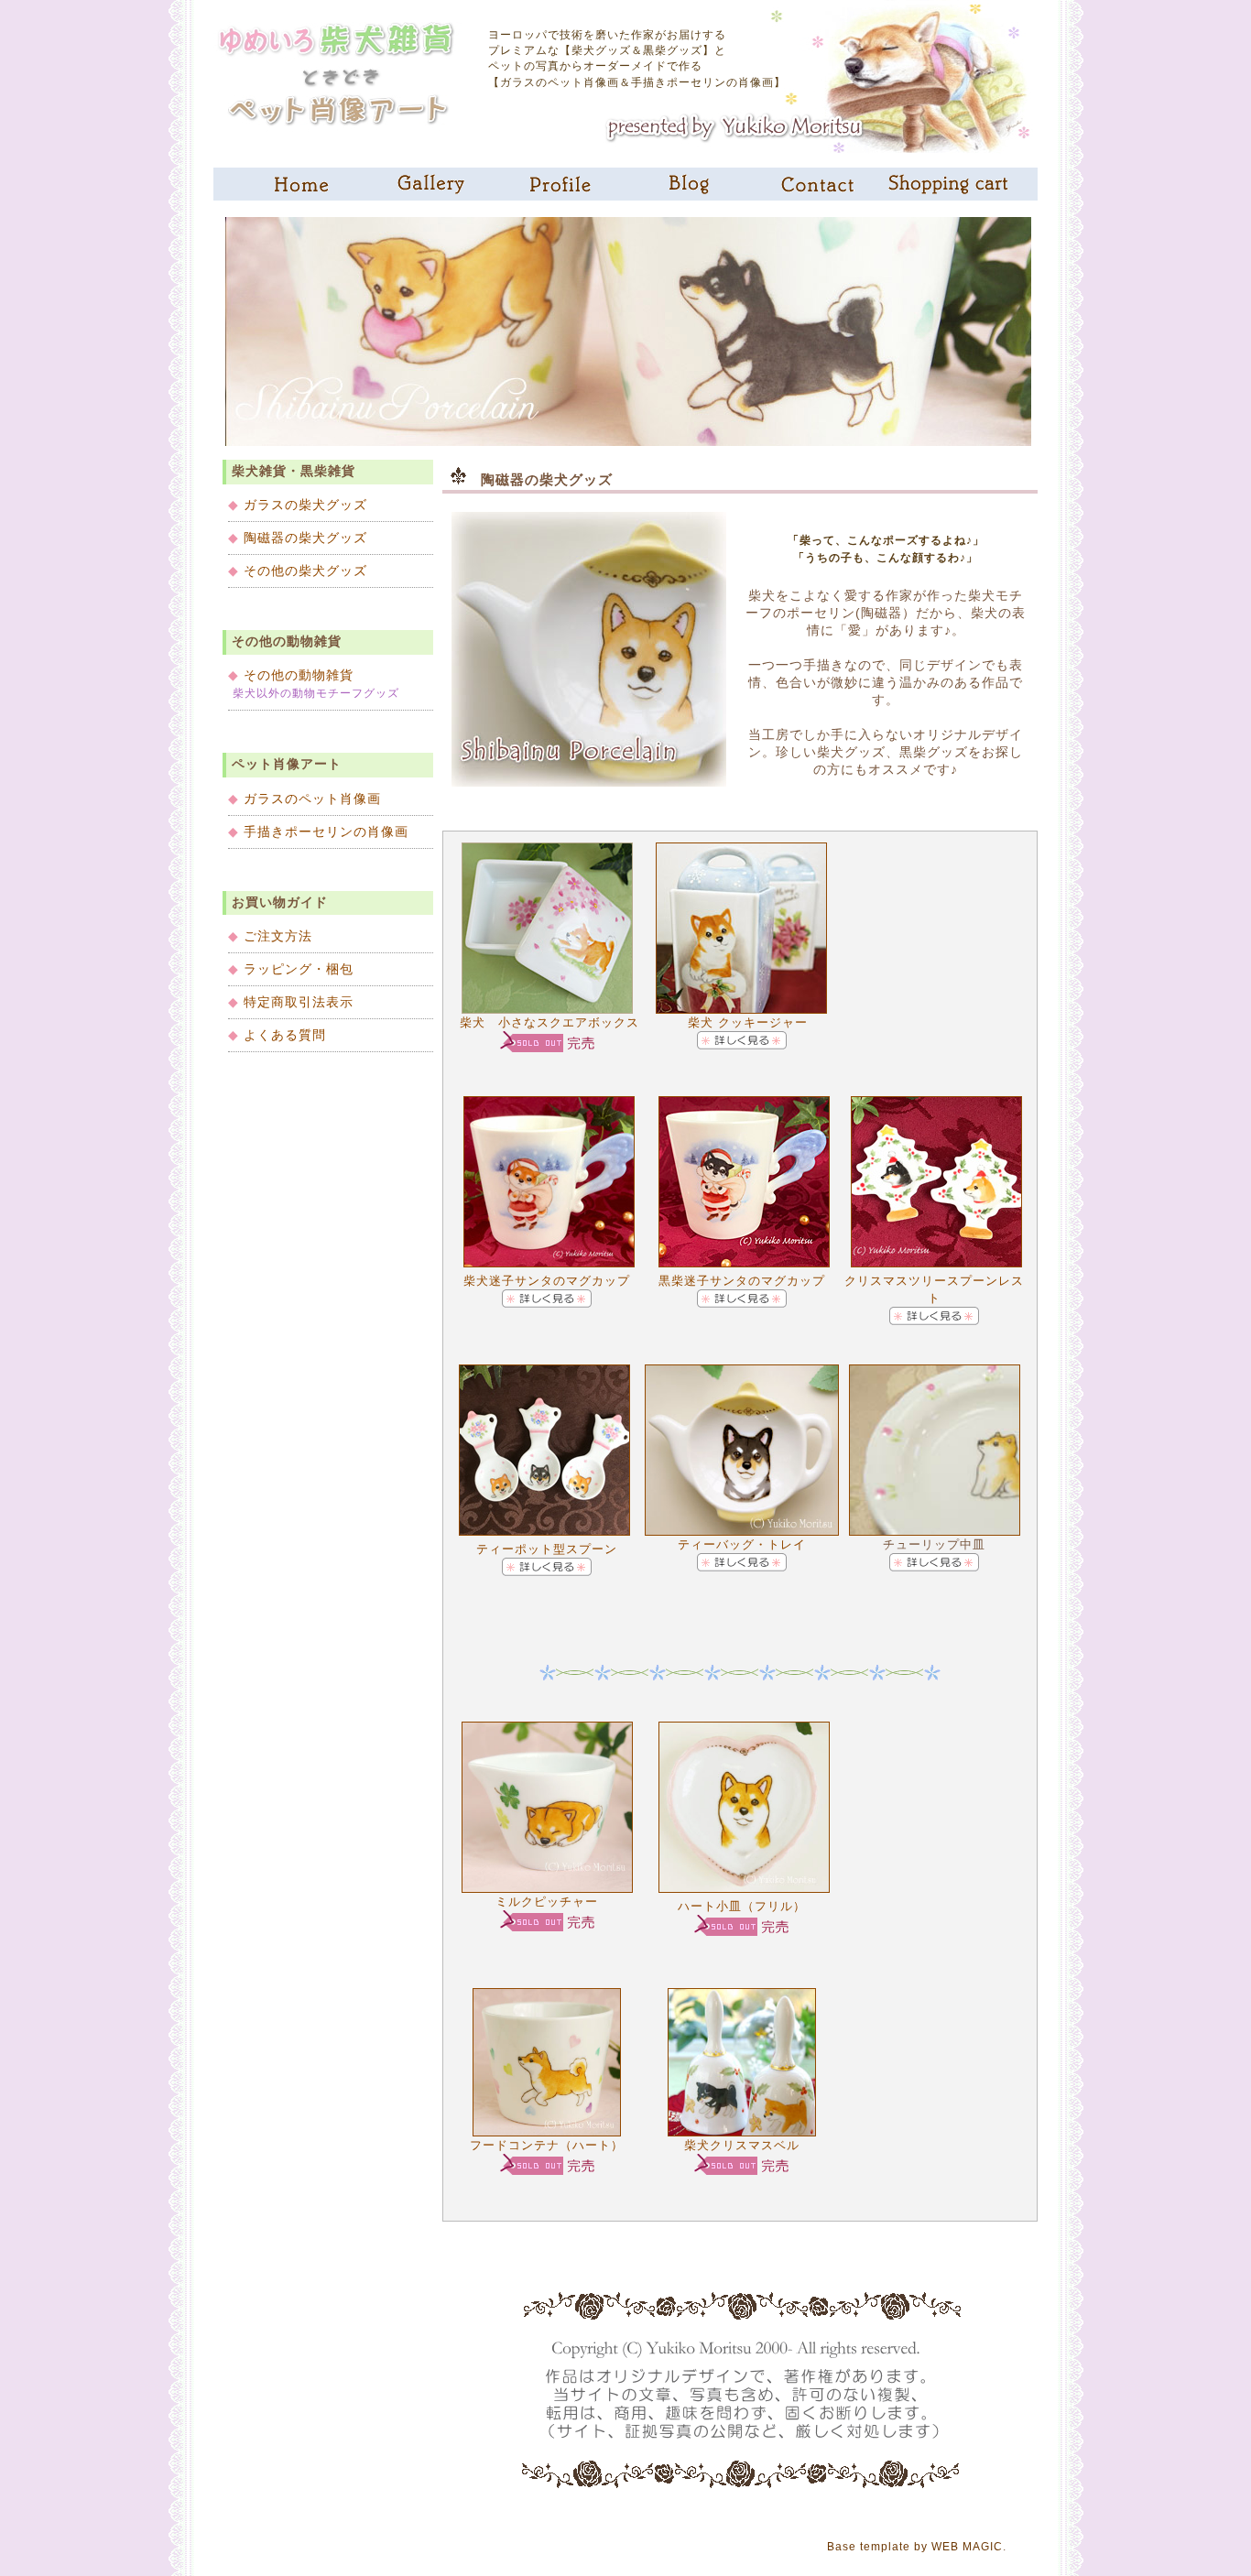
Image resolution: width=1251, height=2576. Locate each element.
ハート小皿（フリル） (742, 1906)
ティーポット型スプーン (547, 1549)
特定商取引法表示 (299, 1002)
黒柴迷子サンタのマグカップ (742, 1281)
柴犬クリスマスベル (742, 2145)
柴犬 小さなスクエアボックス (547, 1022)
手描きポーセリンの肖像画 (318, 831)
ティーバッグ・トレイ (742, 1544)
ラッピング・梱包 (299, 969)
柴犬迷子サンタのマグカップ (547, 1281)
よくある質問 (285, 1035)
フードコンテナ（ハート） (547, 2145)
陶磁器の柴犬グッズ (298, 538)
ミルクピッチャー (547, 1902)
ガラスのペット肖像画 (305, 799)
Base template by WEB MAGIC (915, 2547)
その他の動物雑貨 (291, 675)
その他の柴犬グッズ (298, 571)
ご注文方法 (278, 936)
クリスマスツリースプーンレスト (934, 1289)
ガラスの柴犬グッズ (298, 505)
